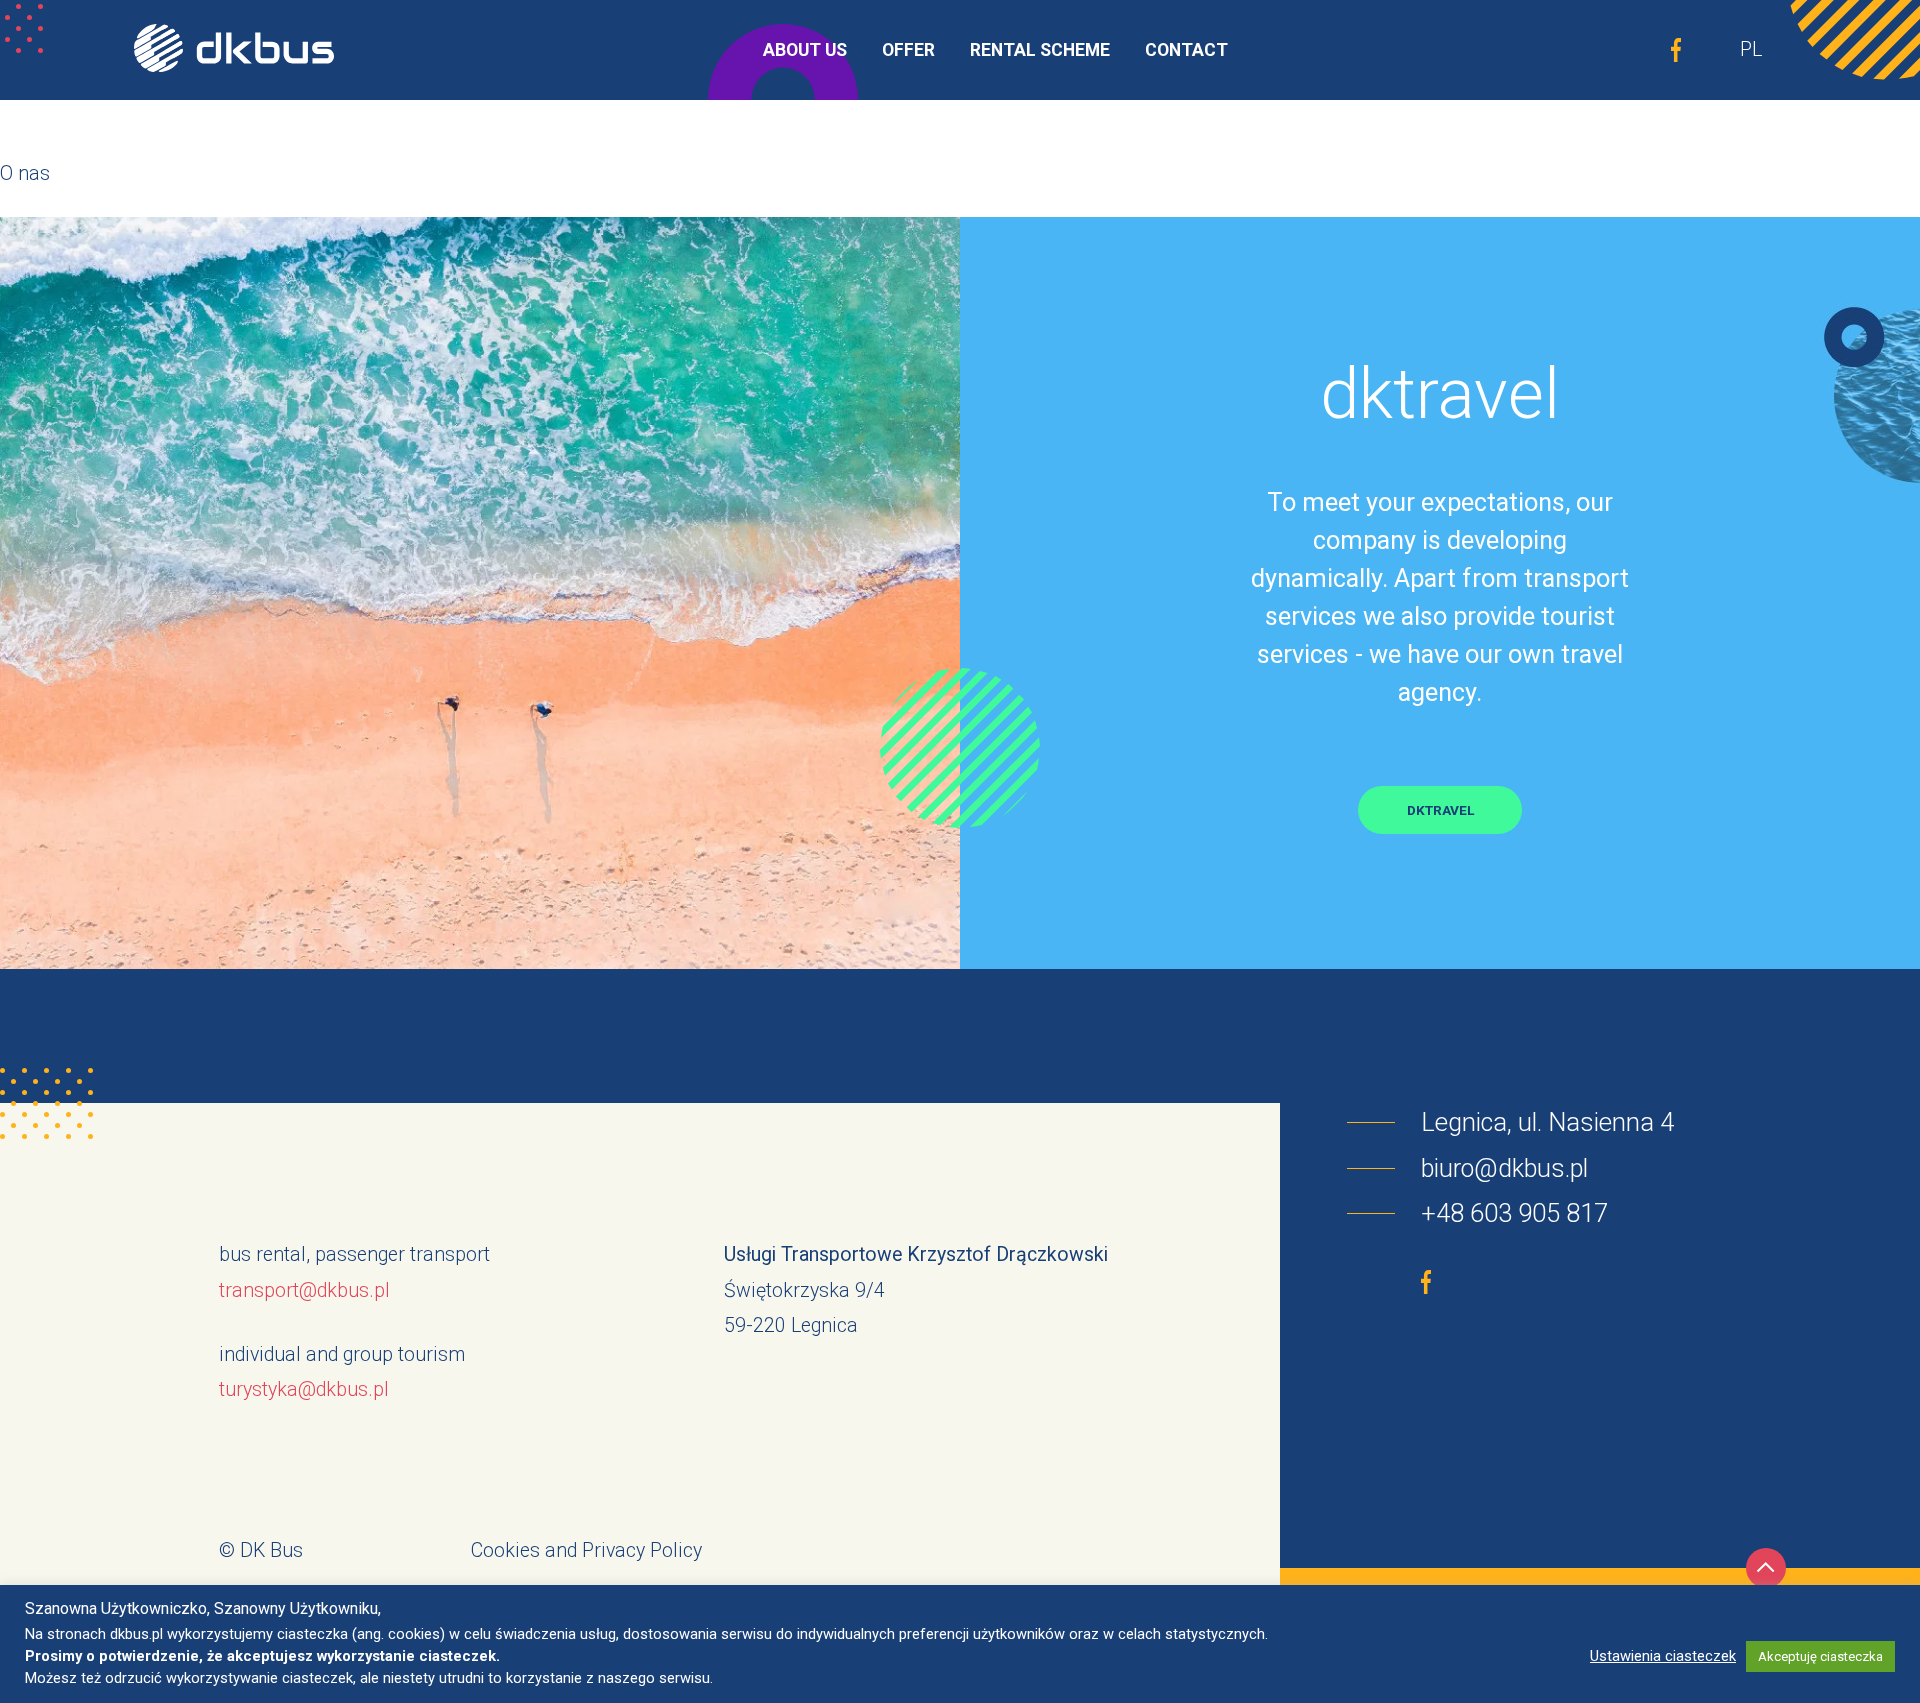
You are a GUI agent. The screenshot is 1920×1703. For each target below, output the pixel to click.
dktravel (1440, 810)
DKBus (234, 50)
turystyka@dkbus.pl (304, 1389)
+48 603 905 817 (1514, 1213)
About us (805, 50)
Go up (1766, 1568)
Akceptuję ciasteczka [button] (1820, 1656)
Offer (908, 50)
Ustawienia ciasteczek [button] (1663, 1656)
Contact (1186, 50)
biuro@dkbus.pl (1504, 1168)
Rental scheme (1040, 50)
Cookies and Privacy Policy (586, 1550)
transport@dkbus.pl (304, 1290)
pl (1751, 49)
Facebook (1676, 50)
